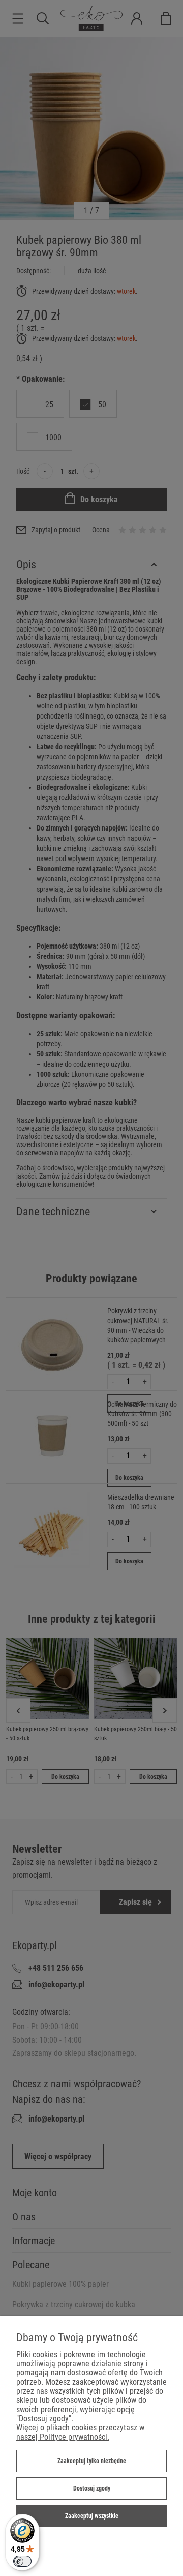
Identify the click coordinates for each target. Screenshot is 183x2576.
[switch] (22, 2561)
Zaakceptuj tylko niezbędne (92, 2461)
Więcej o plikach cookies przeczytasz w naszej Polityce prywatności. (80, 2432)
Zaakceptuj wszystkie (92, 2516)
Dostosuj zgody (92, 2488)
